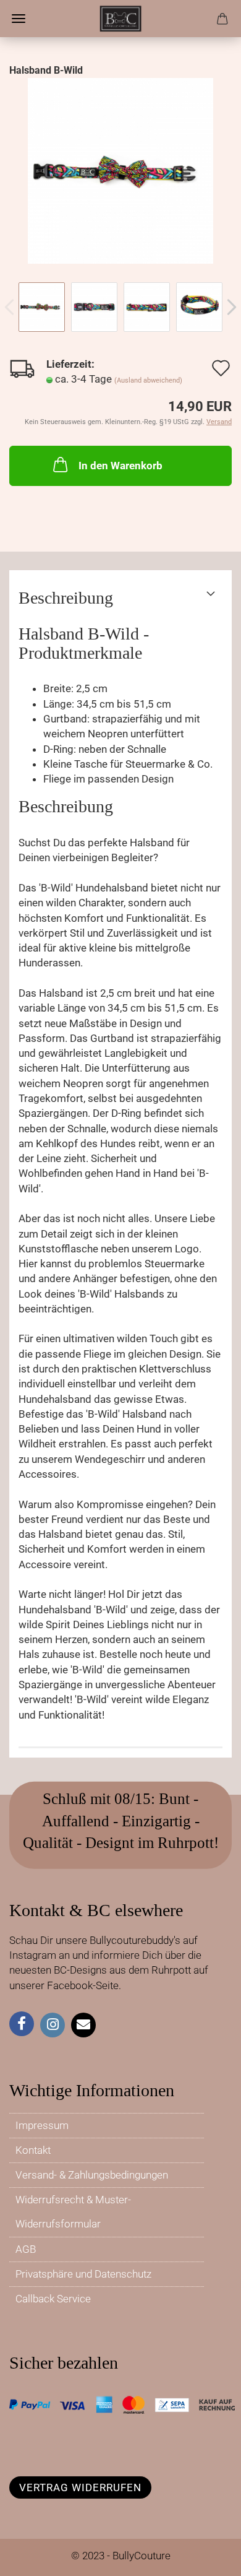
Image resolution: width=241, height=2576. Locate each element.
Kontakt (33, 2150)
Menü (19, 19)
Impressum (42, 2125)
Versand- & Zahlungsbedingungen (92, 2175)
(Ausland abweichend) (148, 380)
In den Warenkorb (120, 466)
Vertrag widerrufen (80, 2487)
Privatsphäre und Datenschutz (83, 2274)
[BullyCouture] (120, 19)
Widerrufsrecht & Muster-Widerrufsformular (73, 2212)
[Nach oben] (207, 2557)
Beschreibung (66, 598)
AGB (26, 2249)
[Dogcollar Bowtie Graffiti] (120, 170)
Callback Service (53, 2299)
